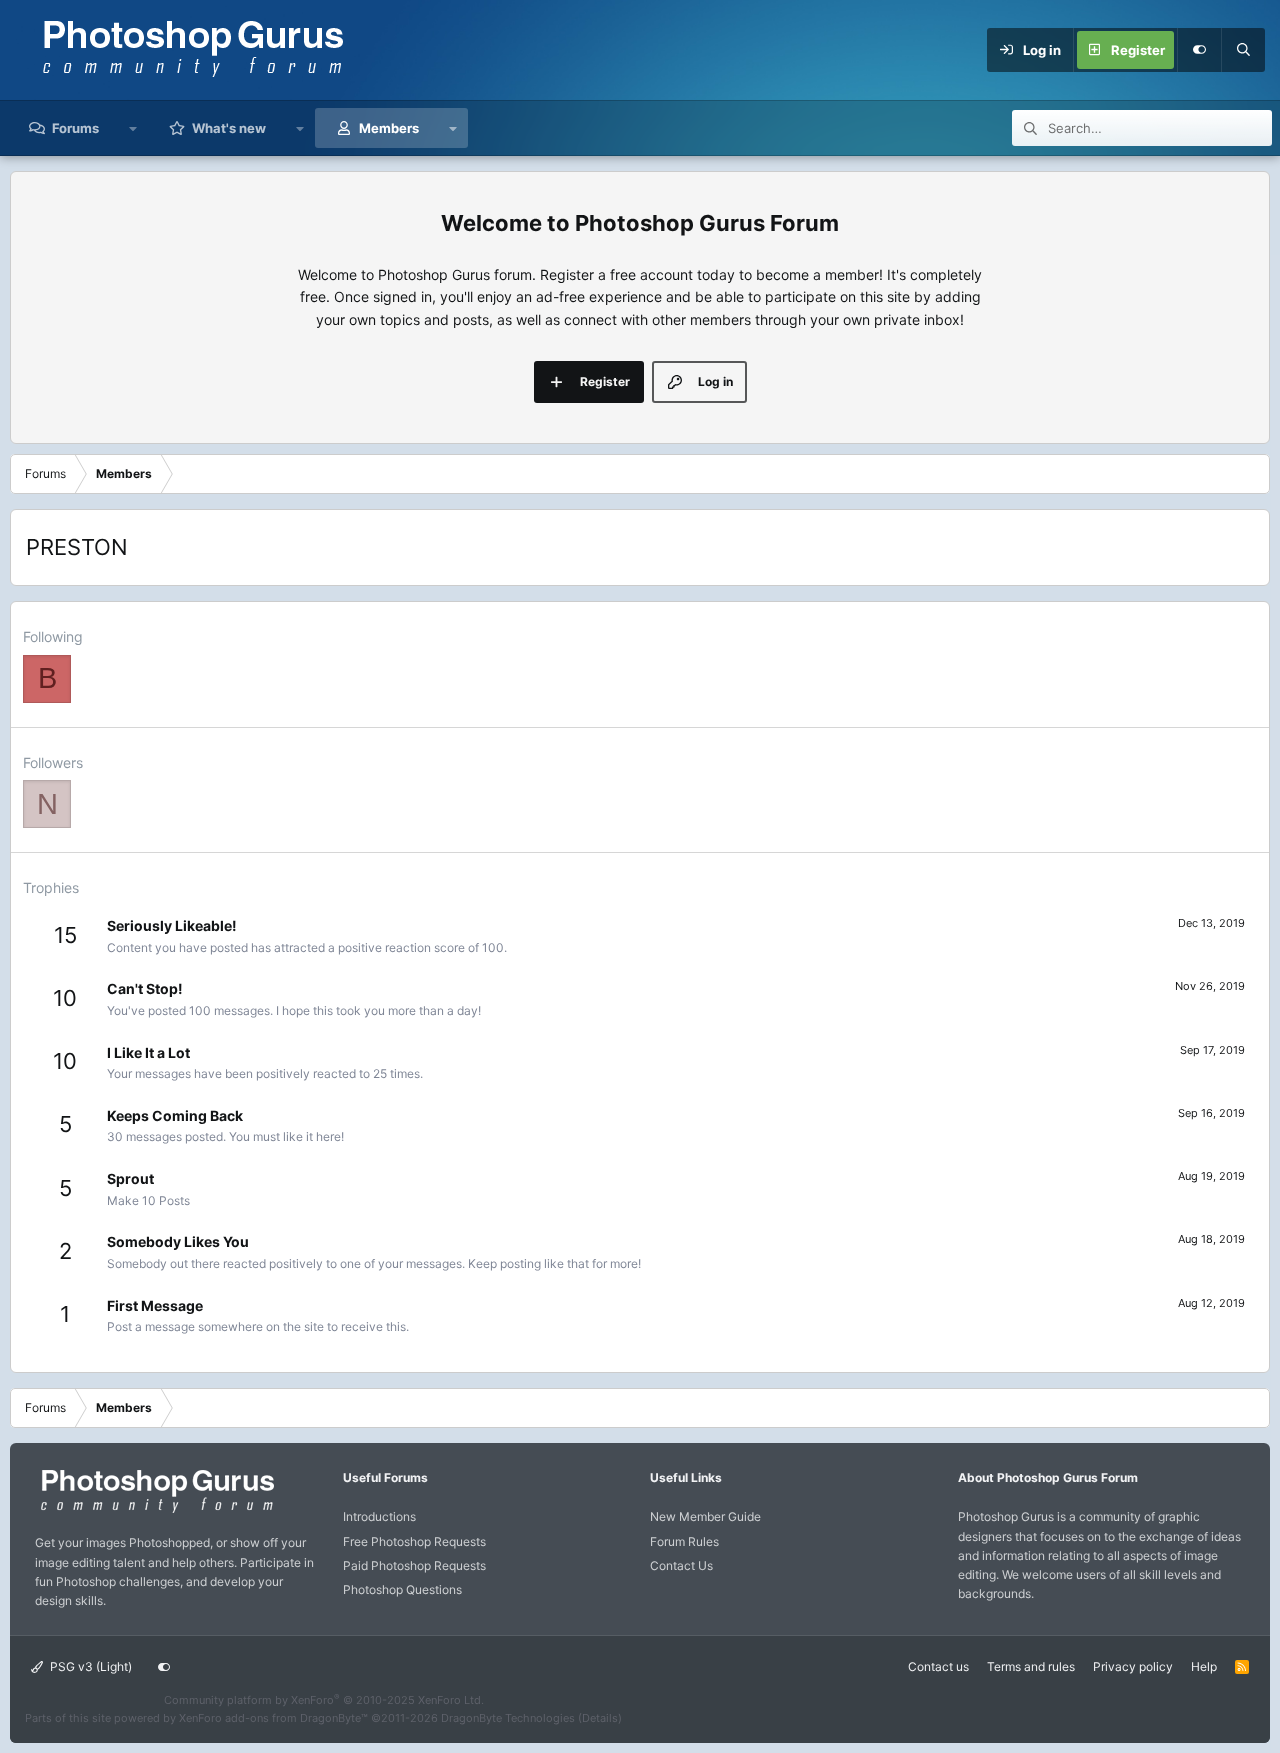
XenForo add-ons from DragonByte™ (273, 1718)
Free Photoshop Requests (414, 1541)
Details (600, 1718)
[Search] (1243, 50)
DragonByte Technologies (508, 1718)
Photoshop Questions (402, 1589)
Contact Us (681, 1565)
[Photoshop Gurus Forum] (155, 1511)
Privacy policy (1133, 1666)
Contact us (938, 1666)
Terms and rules (1031, 1666)
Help (1204, 1666)
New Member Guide (705, 1516)
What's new (229, 128)
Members (389, 128)
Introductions (379, 1516)
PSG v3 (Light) (89, 1666)
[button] (133, 128)
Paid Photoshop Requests (414, 1565)
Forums (75, 128)
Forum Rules (684, 1541)
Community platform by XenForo (324, 1700)
